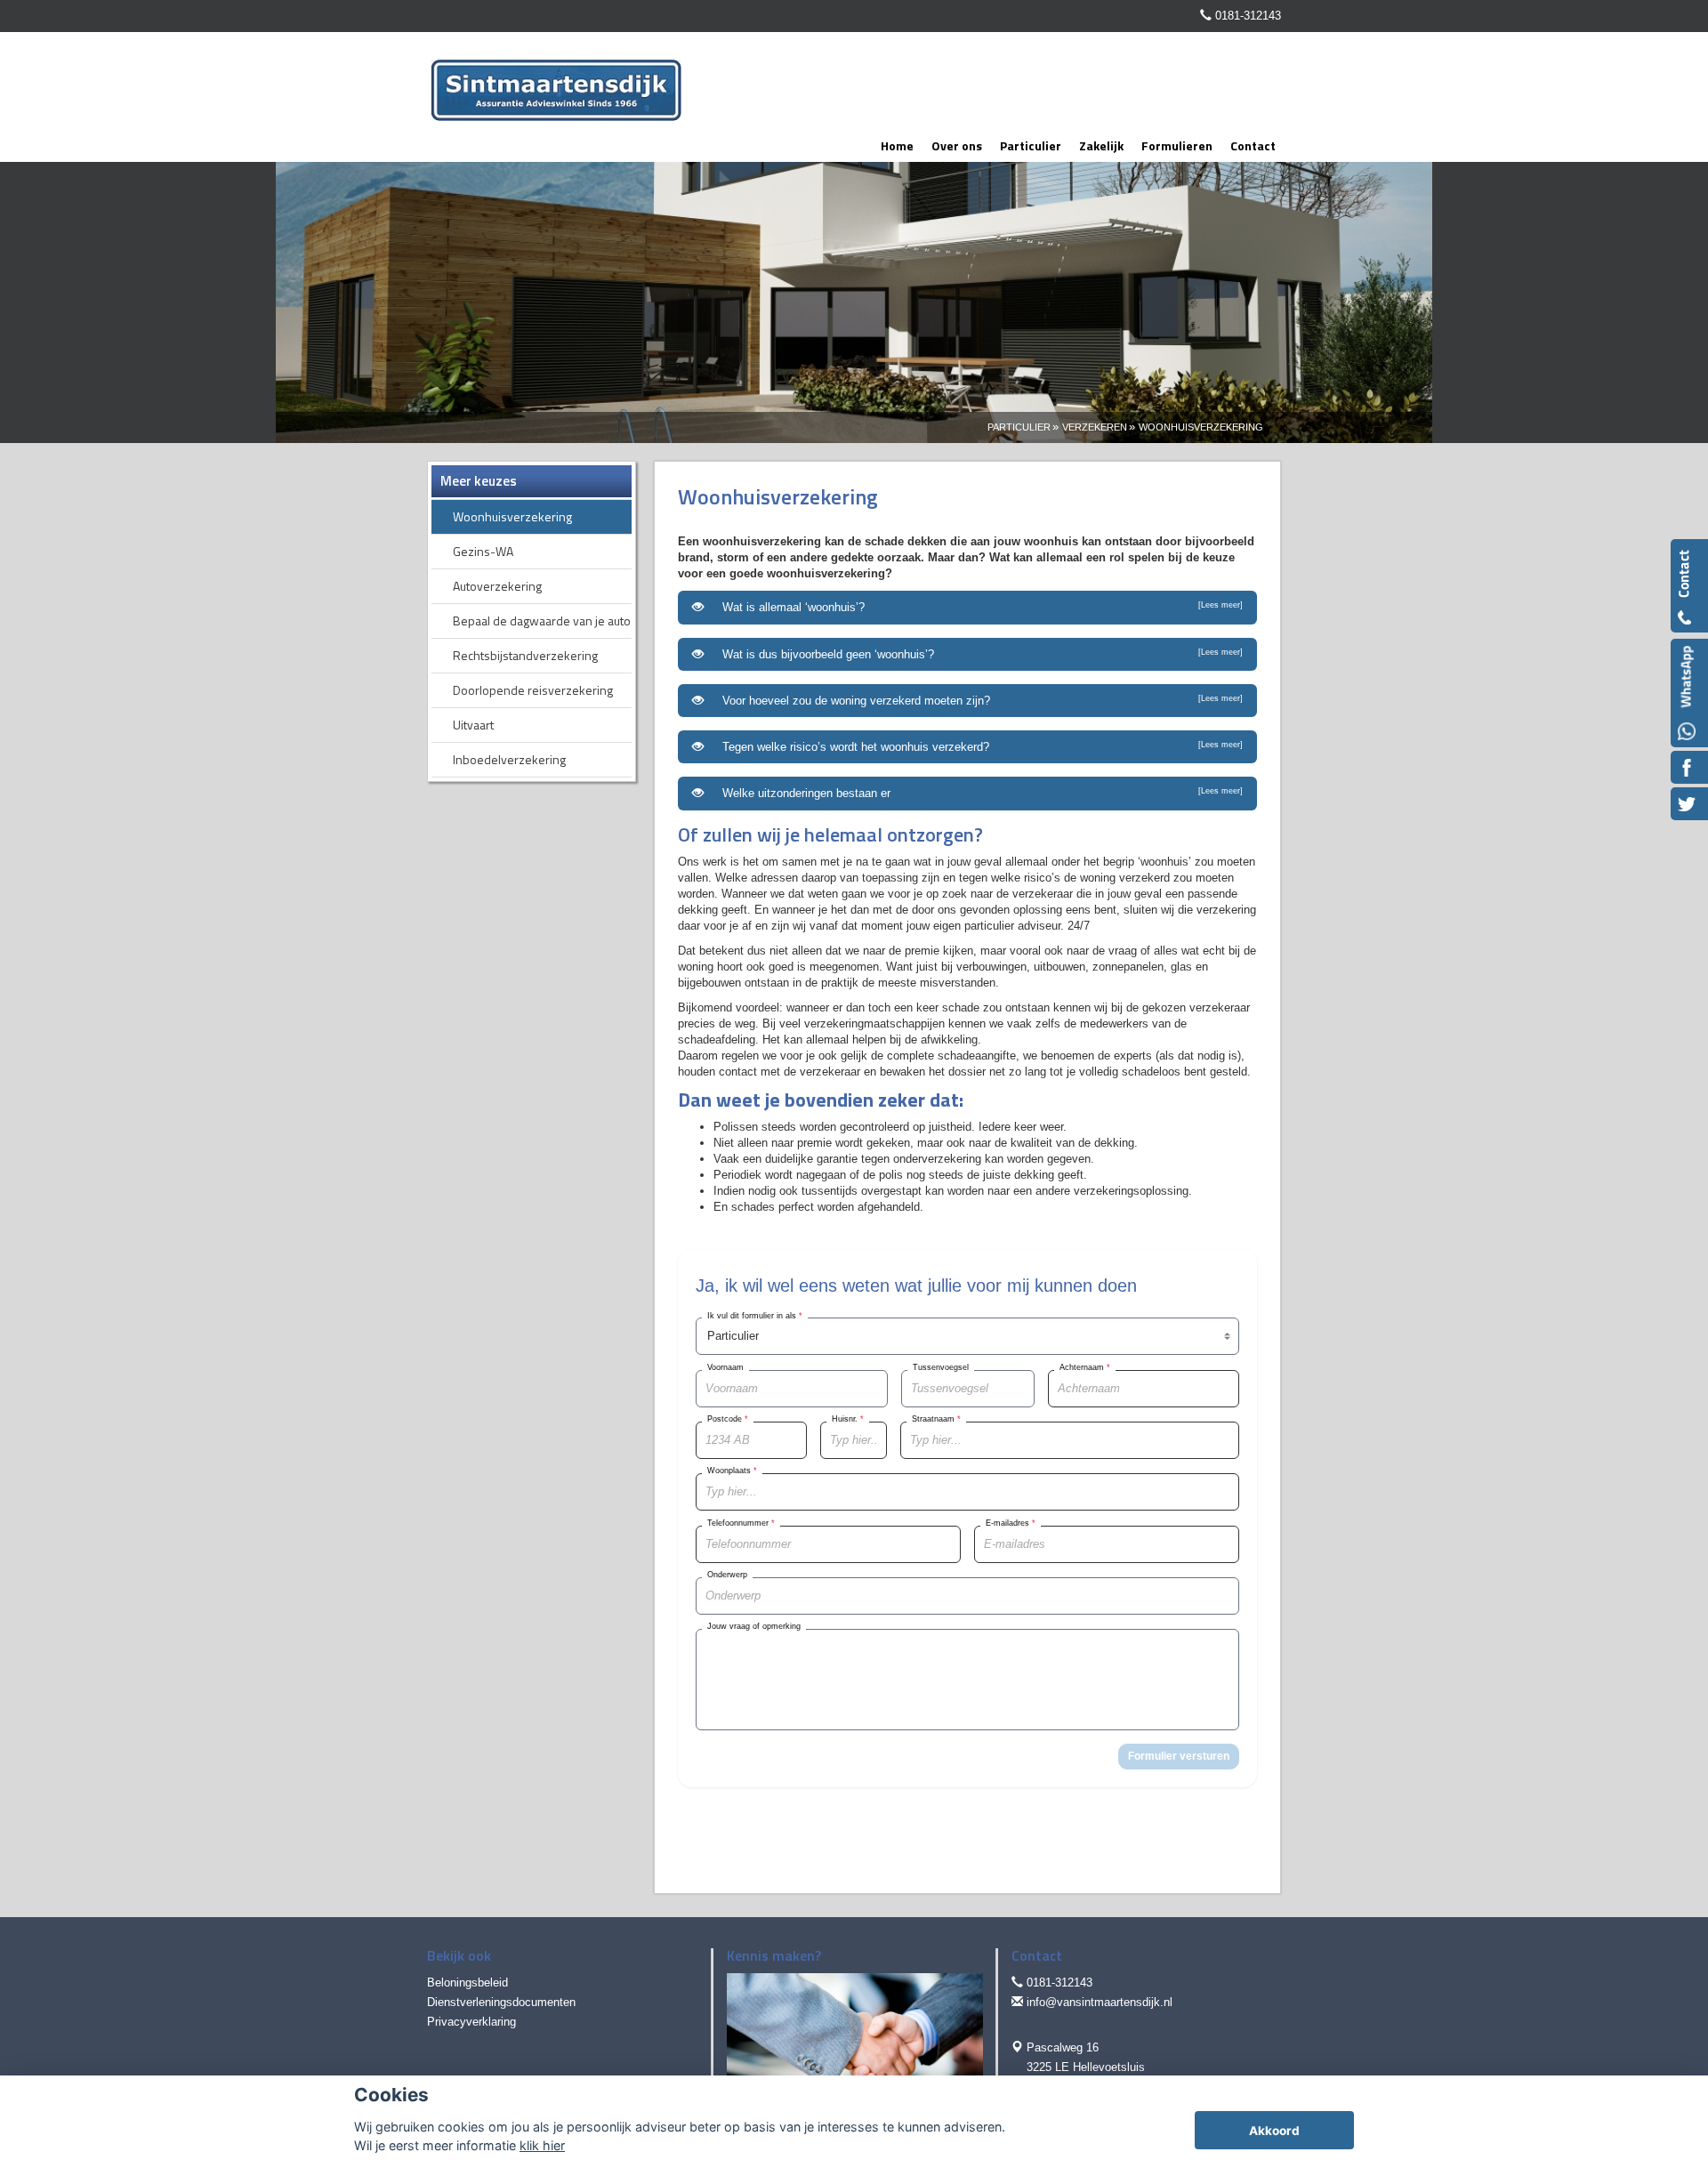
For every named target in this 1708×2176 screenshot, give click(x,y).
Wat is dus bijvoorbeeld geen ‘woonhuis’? (979, 654)
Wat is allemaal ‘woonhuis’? (979, 607)
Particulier (1019, 427)
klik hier (542, 2145)
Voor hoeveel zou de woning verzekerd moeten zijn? (979, 701)
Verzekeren (1095, 427)
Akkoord (1274, 2131)
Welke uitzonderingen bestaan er (979, 793)
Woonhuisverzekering (1201, 427)
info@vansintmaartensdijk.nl (1100, 2002)
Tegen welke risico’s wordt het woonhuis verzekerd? (979, 747)
